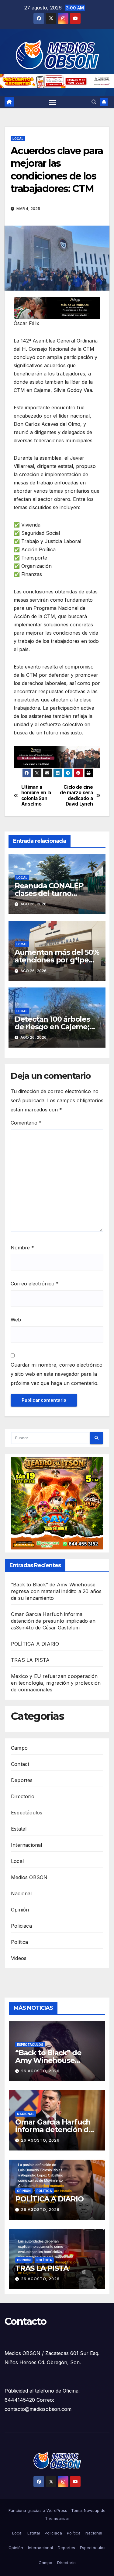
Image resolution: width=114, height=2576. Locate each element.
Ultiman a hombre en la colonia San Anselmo (36, 796)
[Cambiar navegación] (53, 102)
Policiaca (21, 1926)
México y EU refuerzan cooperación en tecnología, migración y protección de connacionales (56, 1683)
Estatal (19, 1829)
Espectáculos (27, 1813)
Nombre (22, 1248)
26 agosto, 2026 (40, 2071)
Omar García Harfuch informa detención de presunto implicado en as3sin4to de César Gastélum (53, 1621)
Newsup (92, 2510)
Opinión (20, 1910)
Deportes (22, 1780)
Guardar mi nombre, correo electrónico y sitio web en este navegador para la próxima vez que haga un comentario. (57, 1374)
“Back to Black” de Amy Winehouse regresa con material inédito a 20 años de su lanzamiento (56, 1591)
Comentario (26, 1123)
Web (16, 1320)
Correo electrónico (35, 1284)
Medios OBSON (29, 1877)
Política (20, 1942)
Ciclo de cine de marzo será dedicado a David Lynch (76, 796)
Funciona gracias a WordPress (38, 2510)
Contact (20, 1764)
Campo (19, 1748)
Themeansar (57, 2518)
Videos (19, 1958)
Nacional (21, 1893)
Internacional (27, 1845)
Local (18, 139)
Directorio (23, 1796)
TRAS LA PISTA (30, 1660)
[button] (94, 102)
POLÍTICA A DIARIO (35, 1644)
